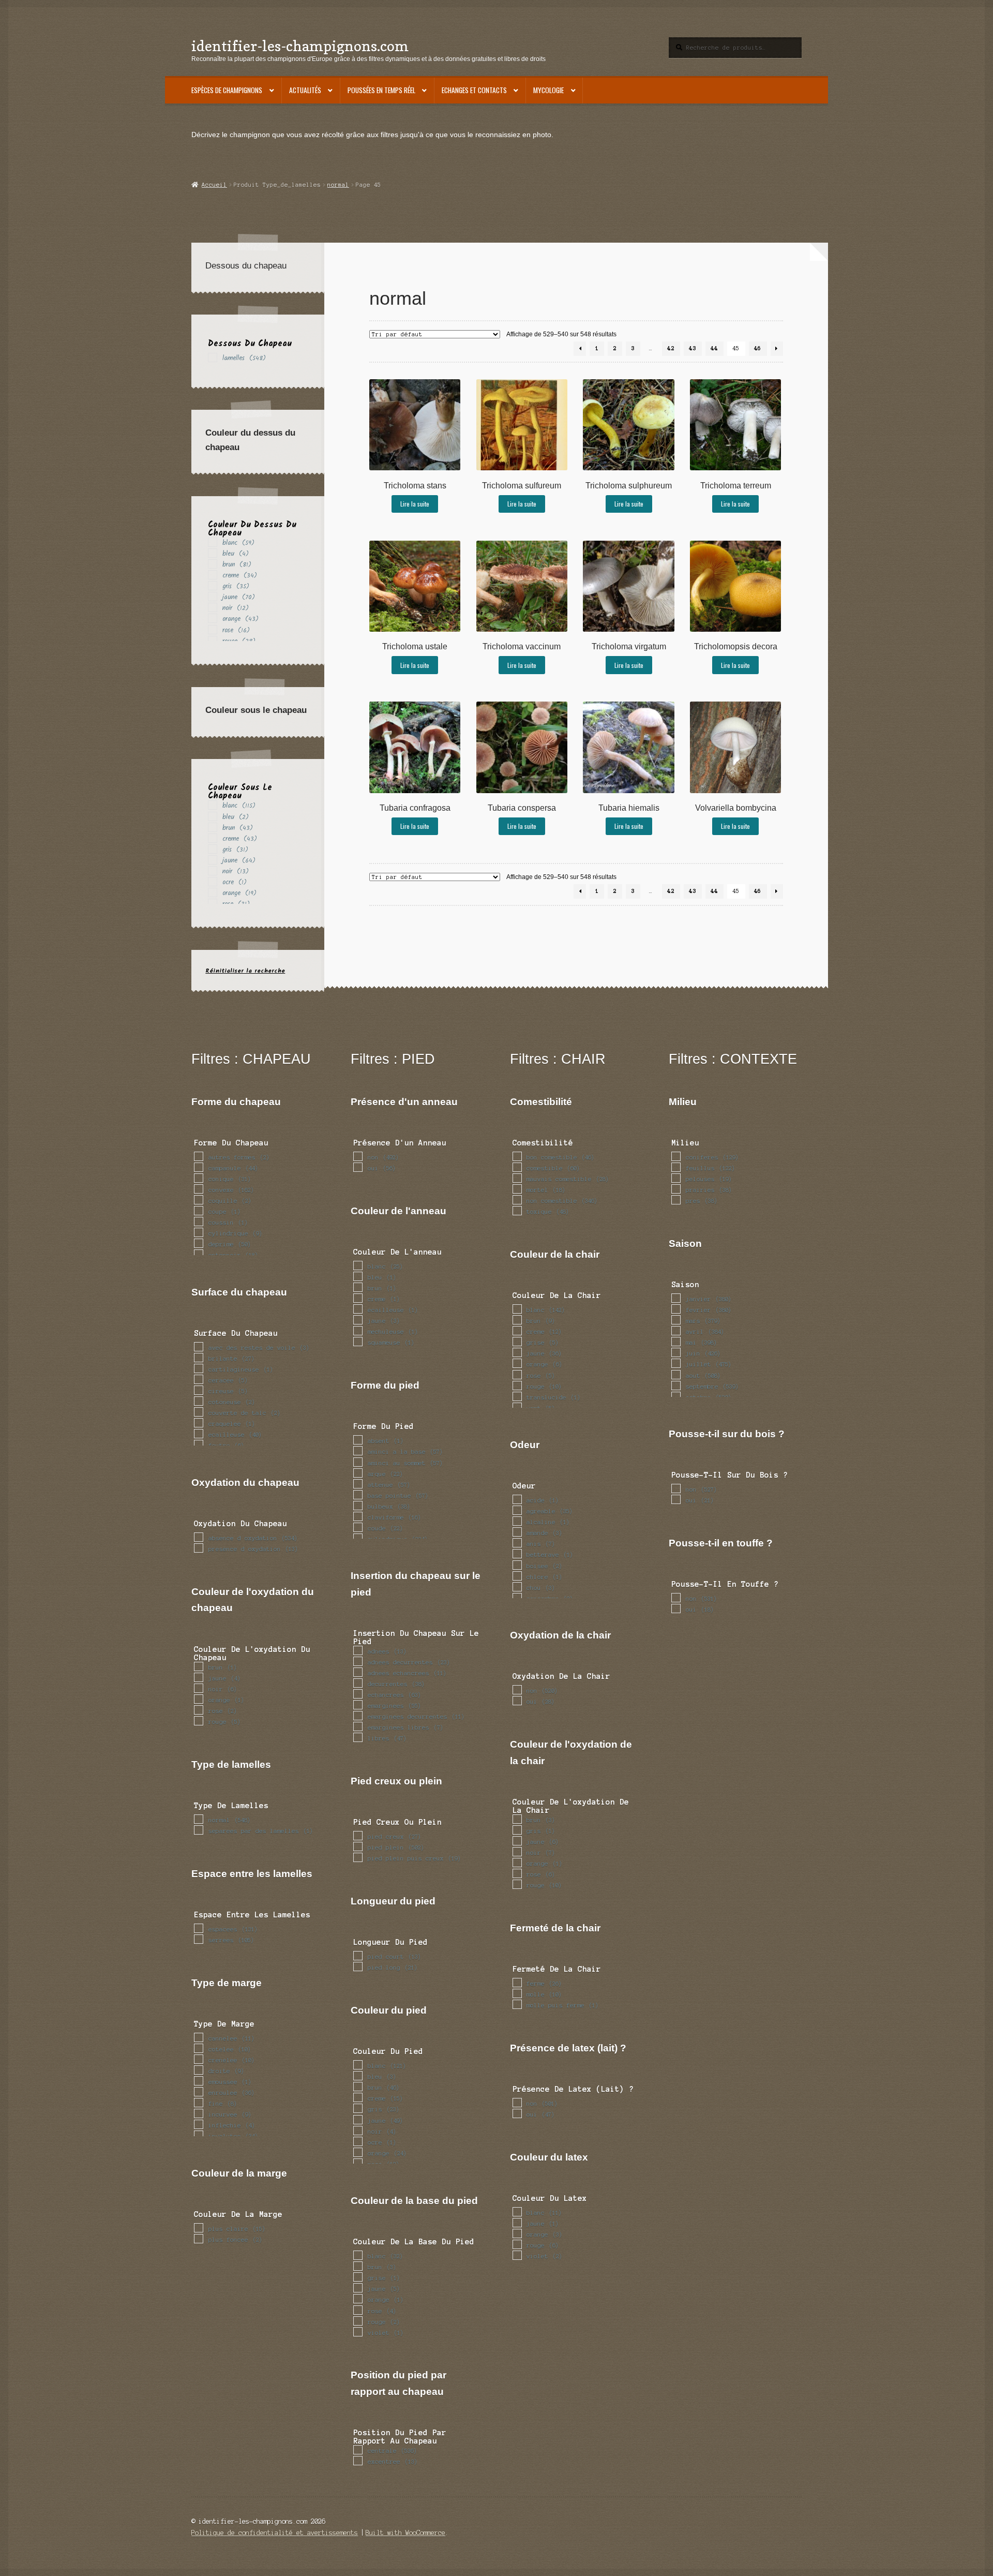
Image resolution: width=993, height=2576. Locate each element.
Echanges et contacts (474, 90)
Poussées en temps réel (381, 90)
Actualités (305, 90)
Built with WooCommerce (405, 2533)
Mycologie (548, 90)
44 (714, 348)
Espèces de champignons (227, 90)
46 (758, 348)
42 (671, 348)
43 (693, 348)
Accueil (214, 185)
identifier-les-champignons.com (300, 46)
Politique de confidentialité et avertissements (275, 2533)
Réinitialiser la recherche (245, 971)
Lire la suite (415, 504)
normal (338, 185)
